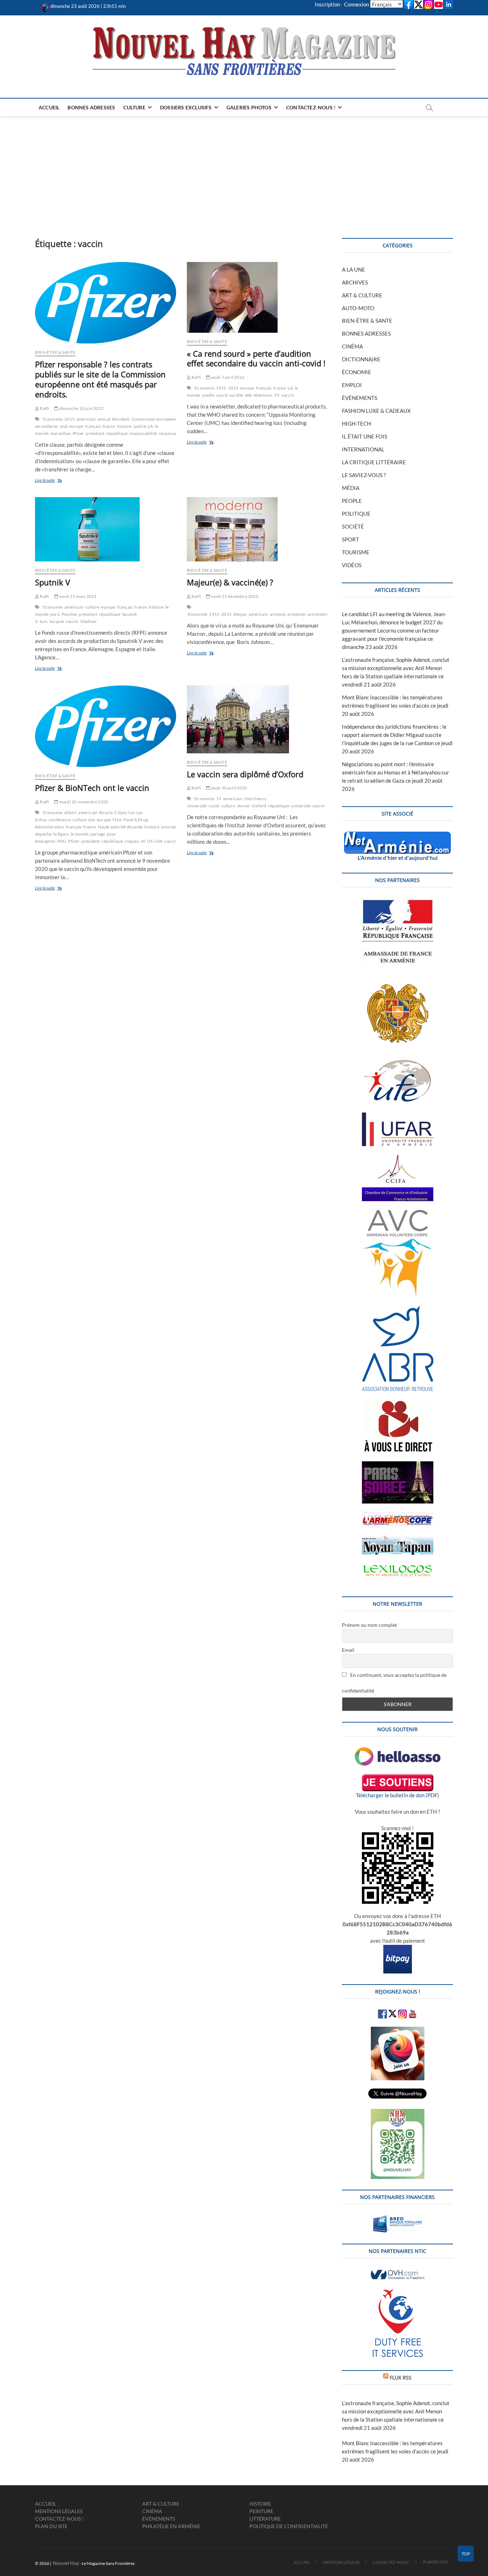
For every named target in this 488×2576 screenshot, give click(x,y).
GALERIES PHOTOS (249, 107)
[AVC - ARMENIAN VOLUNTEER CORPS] (398, 1213)
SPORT (350, 539)
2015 (69, 419)
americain (86, 419)
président (95, 433)
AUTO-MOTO (358, 308)
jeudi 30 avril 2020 (228, 788)
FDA (117, 820)
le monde (80, 834)
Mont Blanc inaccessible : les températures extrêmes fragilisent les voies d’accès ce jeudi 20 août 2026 (395, 705)
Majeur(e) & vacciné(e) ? (230, 582)
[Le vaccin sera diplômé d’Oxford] (257, 719)
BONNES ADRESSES (91, 107)
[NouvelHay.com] (45, 6)
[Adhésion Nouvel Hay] (398, 1751)
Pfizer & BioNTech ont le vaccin (92, 788)
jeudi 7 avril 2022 (227, 377)
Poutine (69, 614)
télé (248, 395)
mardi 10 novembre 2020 (83, 802)
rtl (143, 841)
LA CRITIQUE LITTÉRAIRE (374, 462)
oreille (208, 395)
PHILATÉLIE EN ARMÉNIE (171, 2526)
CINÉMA (352, 346)
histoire (124, 426)
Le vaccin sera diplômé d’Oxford (245, 774)
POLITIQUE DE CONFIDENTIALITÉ (289, 2526)
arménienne (319, 614)
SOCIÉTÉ (353, 526)
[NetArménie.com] (397, 836)
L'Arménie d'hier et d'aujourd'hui (398, 858)
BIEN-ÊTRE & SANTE (55, 352)
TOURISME (356, 552)
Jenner (243, 806)
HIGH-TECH (356, 423)
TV (277, 395)
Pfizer (78, 433)
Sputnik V (53, 582)
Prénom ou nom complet (369, 1625)
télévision (263, 395)
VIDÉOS (352, 565)
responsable (170, 433)
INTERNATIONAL (363, 449)
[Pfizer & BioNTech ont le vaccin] (106, 726)
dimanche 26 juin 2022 (81, 408)
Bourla (106, 813)
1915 (221, 388)
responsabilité (143, 433)
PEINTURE (261, 2511)
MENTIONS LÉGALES (59, 2511)
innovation (172, 827)
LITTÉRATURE (265, 2519)
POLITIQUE (356, 514)
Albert (70, 813)
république (117, 433)
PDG (62, 841)
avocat (104, 419)
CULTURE (134, 107)
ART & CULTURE (362, 295)
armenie (278, 614)
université (301, 806)
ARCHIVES (355, 282)
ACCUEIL (49, 107)
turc (44, 621)
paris (55, 614)
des (92, 820)
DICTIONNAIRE (361, 359)
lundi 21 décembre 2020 (234, 596)
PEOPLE (352, 501)
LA (150, 426)
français (93, 426)
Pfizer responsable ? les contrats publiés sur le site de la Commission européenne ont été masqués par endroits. (100, 379)
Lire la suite (58, 481)
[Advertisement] (244, 170)
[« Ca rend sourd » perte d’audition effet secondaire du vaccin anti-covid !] (257, 297)
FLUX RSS (401, 2377)
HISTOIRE (260, 2504)
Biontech (121, 419)
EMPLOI (352, 385)
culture (92, 607)
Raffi (44, 408)
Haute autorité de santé (120, 827)
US (150, 841)
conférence (60, 820)
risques (132, 841)
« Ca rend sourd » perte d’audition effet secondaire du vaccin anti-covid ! (256, 358)
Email (348, 1650)
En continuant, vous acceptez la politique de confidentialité (394, 1683)
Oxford (259, 806)
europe (76, 426)
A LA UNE (353, 269)
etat (64, 426)
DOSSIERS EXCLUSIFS (186, 107)
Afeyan (240, 614)
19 (219, 799)
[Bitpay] (398, 1949)
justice (140, 426)
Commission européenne (156, 419)
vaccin (288, 395)
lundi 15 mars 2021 (78, 596)
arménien (297, 614)
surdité (236, 395)
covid (214, 806)
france (109, 426)
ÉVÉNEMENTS (360, 398)
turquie (57, 621)
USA (159, 841)
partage (98, 834)
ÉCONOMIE (357, 372)
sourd (222, 395)
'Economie (52, 419)
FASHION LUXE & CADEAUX (376, 411)
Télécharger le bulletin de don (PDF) (397, 1795)
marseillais (61, 433)
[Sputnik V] (106, 529)
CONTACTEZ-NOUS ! (311, 107)
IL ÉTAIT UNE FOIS (365, 436)
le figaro (61, 834)
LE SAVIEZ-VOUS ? (364, 475)
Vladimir (89, 621)
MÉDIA (351, 488)
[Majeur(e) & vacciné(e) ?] (257, 529)
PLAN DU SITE (51, 2526)
